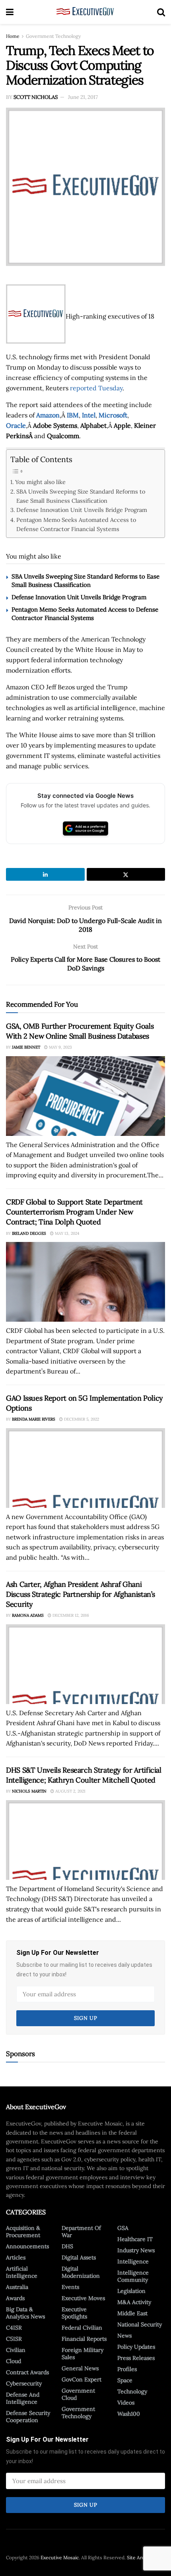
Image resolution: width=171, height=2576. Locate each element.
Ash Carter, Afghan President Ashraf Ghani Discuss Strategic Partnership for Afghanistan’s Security (81, 1594)
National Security (140, 2324)
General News (80, 2368)
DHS (67, 2246)
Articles (16, 2257)
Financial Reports (84, 2339)
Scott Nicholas (36, 97)
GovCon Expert (82, 2379)
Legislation (131, 2291)
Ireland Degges (29, 1233)
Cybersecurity (24, 2383)
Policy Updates (136, 2347)
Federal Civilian (82, 2328)
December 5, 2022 (81, 1419)
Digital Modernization (81, 2272)
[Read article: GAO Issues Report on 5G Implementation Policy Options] (85, 1468)
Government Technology (53, 36)
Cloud (14, 2361)
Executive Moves (83, 2298)
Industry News (136, 2250)
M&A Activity (134, 2302)
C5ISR (14, 2339)
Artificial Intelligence (22, 2272)
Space (125, 2380)
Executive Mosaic (60, 2557)
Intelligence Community (133, 2276)
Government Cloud (78, 2394)
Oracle (16, 425)
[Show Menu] (10, 12)
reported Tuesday (96, 388)
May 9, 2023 (60, 1047)
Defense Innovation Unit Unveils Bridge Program (82, 510)
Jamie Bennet (26, 1047)
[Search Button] (161, 12)
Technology (132, 2391)
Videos (126, 2403)
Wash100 (129, 2414)
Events (70, 2287)
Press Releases (136, 2358)
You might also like (40, 482)
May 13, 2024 (66, 1233)
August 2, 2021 (70, 1791)
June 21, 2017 (83, 97)
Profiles (127, 2369)
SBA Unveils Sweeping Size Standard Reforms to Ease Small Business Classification (81, 496)
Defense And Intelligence (23, 2398)
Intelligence (133, 2261)
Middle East (132, 2313)
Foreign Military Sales (83, 2354)
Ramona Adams (28, 1615)
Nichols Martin (29, 1791)
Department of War (81, 2232)
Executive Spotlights (74, 2313)
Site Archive (140, 2557)
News (124, 2336)
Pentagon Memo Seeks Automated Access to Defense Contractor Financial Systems (76, 524)
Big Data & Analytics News (25, 2313)
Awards (15, 2298)
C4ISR (14, 2328)
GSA (123, 2228)
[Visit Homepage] (85, 12)
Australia (17, 2287)
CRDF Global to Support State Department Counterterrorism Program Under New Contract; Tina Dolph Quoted (74, 1212)
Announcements (27, 2246)
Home (13, 36)
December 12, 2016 (70, 1615)
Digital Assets (79, 2257)
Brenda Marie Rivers (34, 1419)
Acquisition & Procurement (23, 2232)
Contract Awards (27, 2372)
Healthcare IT (135, 2239)
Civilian (16, 2350)
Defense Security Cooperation (28, 2417)
